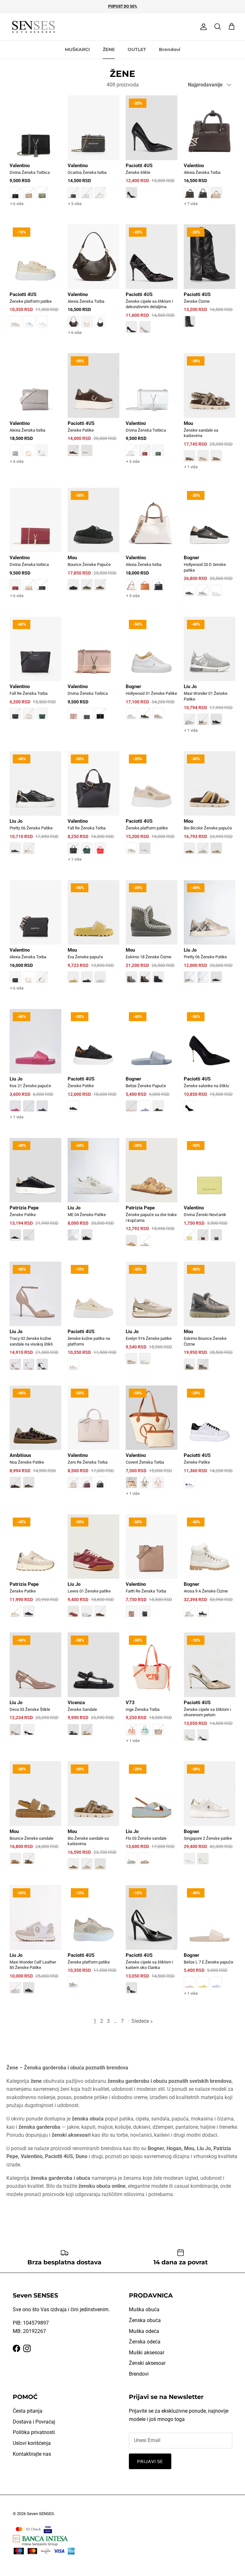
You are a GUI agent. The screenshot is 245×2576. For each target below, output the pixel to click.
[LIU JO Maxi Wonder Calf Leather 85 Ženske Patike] (35, 1944)
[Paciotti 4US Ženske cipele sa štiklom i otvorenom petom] (210, 1691)
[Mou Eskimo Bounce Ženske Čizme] (210, 1320)
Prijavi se (150, 2461)
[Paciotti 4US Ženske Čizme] (210, 280)
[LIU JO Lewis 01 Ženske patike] (93, 1570)
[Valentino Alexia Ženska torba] (35, 414)
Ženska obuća (145, 2320)
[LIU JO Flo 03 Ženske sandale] (152, 1817)
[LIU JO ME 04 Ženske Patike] (93, 1194)
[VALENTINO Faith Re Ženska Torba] (152, 1570)
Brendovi (170, 49)
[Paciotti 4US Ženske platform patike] (35, 280)
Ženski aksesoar (147, 2363)
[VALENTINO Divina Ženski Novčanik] (210, 1194)
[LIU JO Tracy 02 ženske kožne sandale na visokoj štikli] (35, 1320)
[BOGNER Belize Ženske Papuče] (152, 1065)
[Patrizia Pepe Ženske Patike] (35, 1194)
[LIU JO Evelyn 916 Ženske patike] (152, 1318)
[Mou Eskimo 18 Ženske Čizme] (152, 936)
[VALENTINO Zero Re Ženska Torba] (93, 1441)
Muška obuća (144, 2309)
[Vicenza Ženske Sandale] (93, 1688)
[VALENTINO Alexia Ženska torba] (152, 549)
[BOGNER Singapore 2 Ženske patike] (210, 1817)
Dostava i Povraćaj (34, 2422)
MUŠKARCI (77, 49)
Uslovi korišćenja (32, 2443)
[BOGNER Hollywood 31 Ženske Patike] (152, 672)
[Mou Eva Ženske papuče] (93, 936)
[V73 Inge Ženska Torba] (152, 1694)
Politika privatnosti (34, 2432)
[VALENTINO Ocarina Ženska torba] (93, 157)
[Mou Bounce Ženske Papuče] (93, 544)
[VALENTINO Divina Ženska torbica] (35, 549)
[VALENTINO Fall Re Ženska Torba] (35, 672)
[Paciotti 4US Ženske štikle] (152, 151)
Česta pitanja (28, 2411)
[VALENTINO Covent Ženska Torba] (152, 1447)
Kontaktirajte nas (32, 2454)
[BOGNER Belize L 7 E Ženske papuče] (210, 1946)
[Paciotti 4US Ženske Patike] (93, 409)
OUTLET (137, 49)
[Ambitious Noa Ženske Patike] (35, 1441)
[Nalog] (202, 27)
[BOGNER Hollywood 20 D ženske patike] (210, 546)
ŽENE (109, 49)
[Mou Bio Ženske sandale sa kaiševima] (93, 1820)
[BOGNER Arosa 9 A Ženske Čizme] (210, 1570)
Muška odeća (144, 2331)
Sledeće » (142, 2021)
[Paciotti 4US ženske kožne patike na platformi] (93, 1320)
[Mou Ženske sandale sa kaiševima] (210, 417)
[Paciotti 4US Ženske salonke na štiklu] (210, 1065)
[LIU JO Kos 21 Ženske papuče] (35, 1070)
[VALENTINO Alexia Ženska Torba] (210, 157)
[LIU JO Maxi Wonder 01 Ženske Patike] (210, 681)
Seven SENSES (40, 2514)
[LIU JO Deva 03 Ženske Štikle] (35, 1688)
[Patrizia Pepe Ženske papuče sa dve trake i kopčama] (152, 1197)
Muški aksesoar (147, 2353)
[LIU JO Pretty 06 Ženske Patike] (35, 807)
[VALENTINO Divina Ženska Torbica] (35, 157)
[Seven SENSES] (33, 27)
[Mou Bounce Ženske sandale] (35, 1817)
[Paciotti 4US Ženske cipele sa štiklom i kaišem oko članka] (152, 1944)
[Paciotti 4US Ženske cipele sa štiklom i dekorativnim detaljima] (152, 283)
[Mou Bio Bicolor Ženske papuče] (210, 807)
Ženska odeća (145, 2342)
